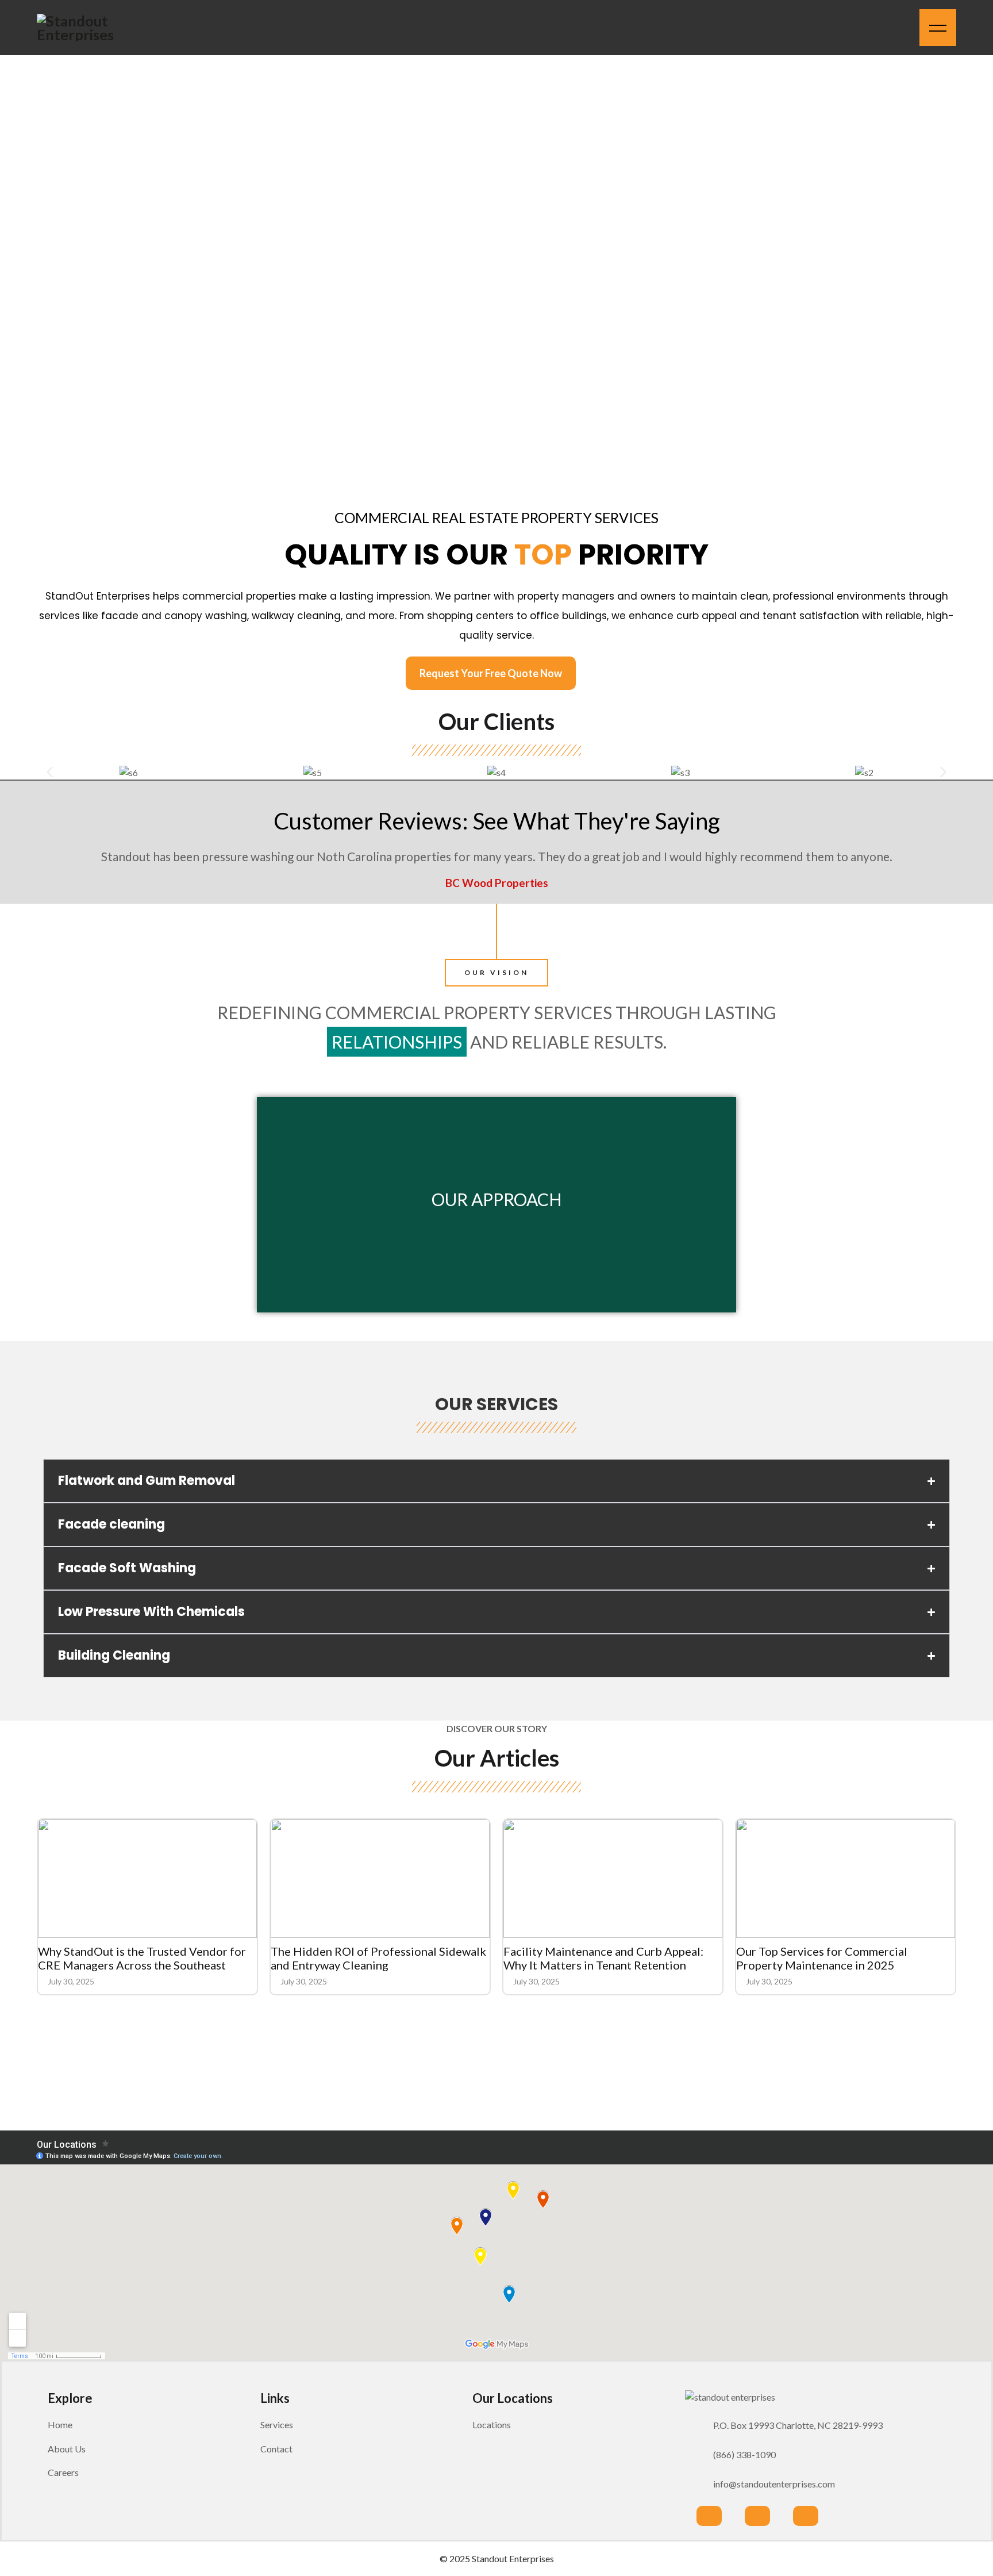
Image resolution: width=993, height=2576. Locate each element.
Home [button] (60, 2425)
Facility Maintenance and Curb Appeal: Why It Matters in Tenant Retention (603, 1958)
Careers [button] (63, 2472)
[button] (50, 772)
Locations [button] (492, 2425)
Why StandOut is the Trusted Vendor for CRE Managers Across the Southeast (142, 1958)
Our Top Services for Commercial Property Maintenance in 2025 (822, 1958)
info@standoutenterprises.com (774, 2484)
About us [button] (67, 2449)
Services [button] (277, 2425)
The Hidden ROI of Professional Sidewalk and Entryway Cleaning (378, 1958)
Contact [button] (276, 2449)
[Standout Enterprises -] (88, 28)
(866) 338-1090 (744, 2454)
